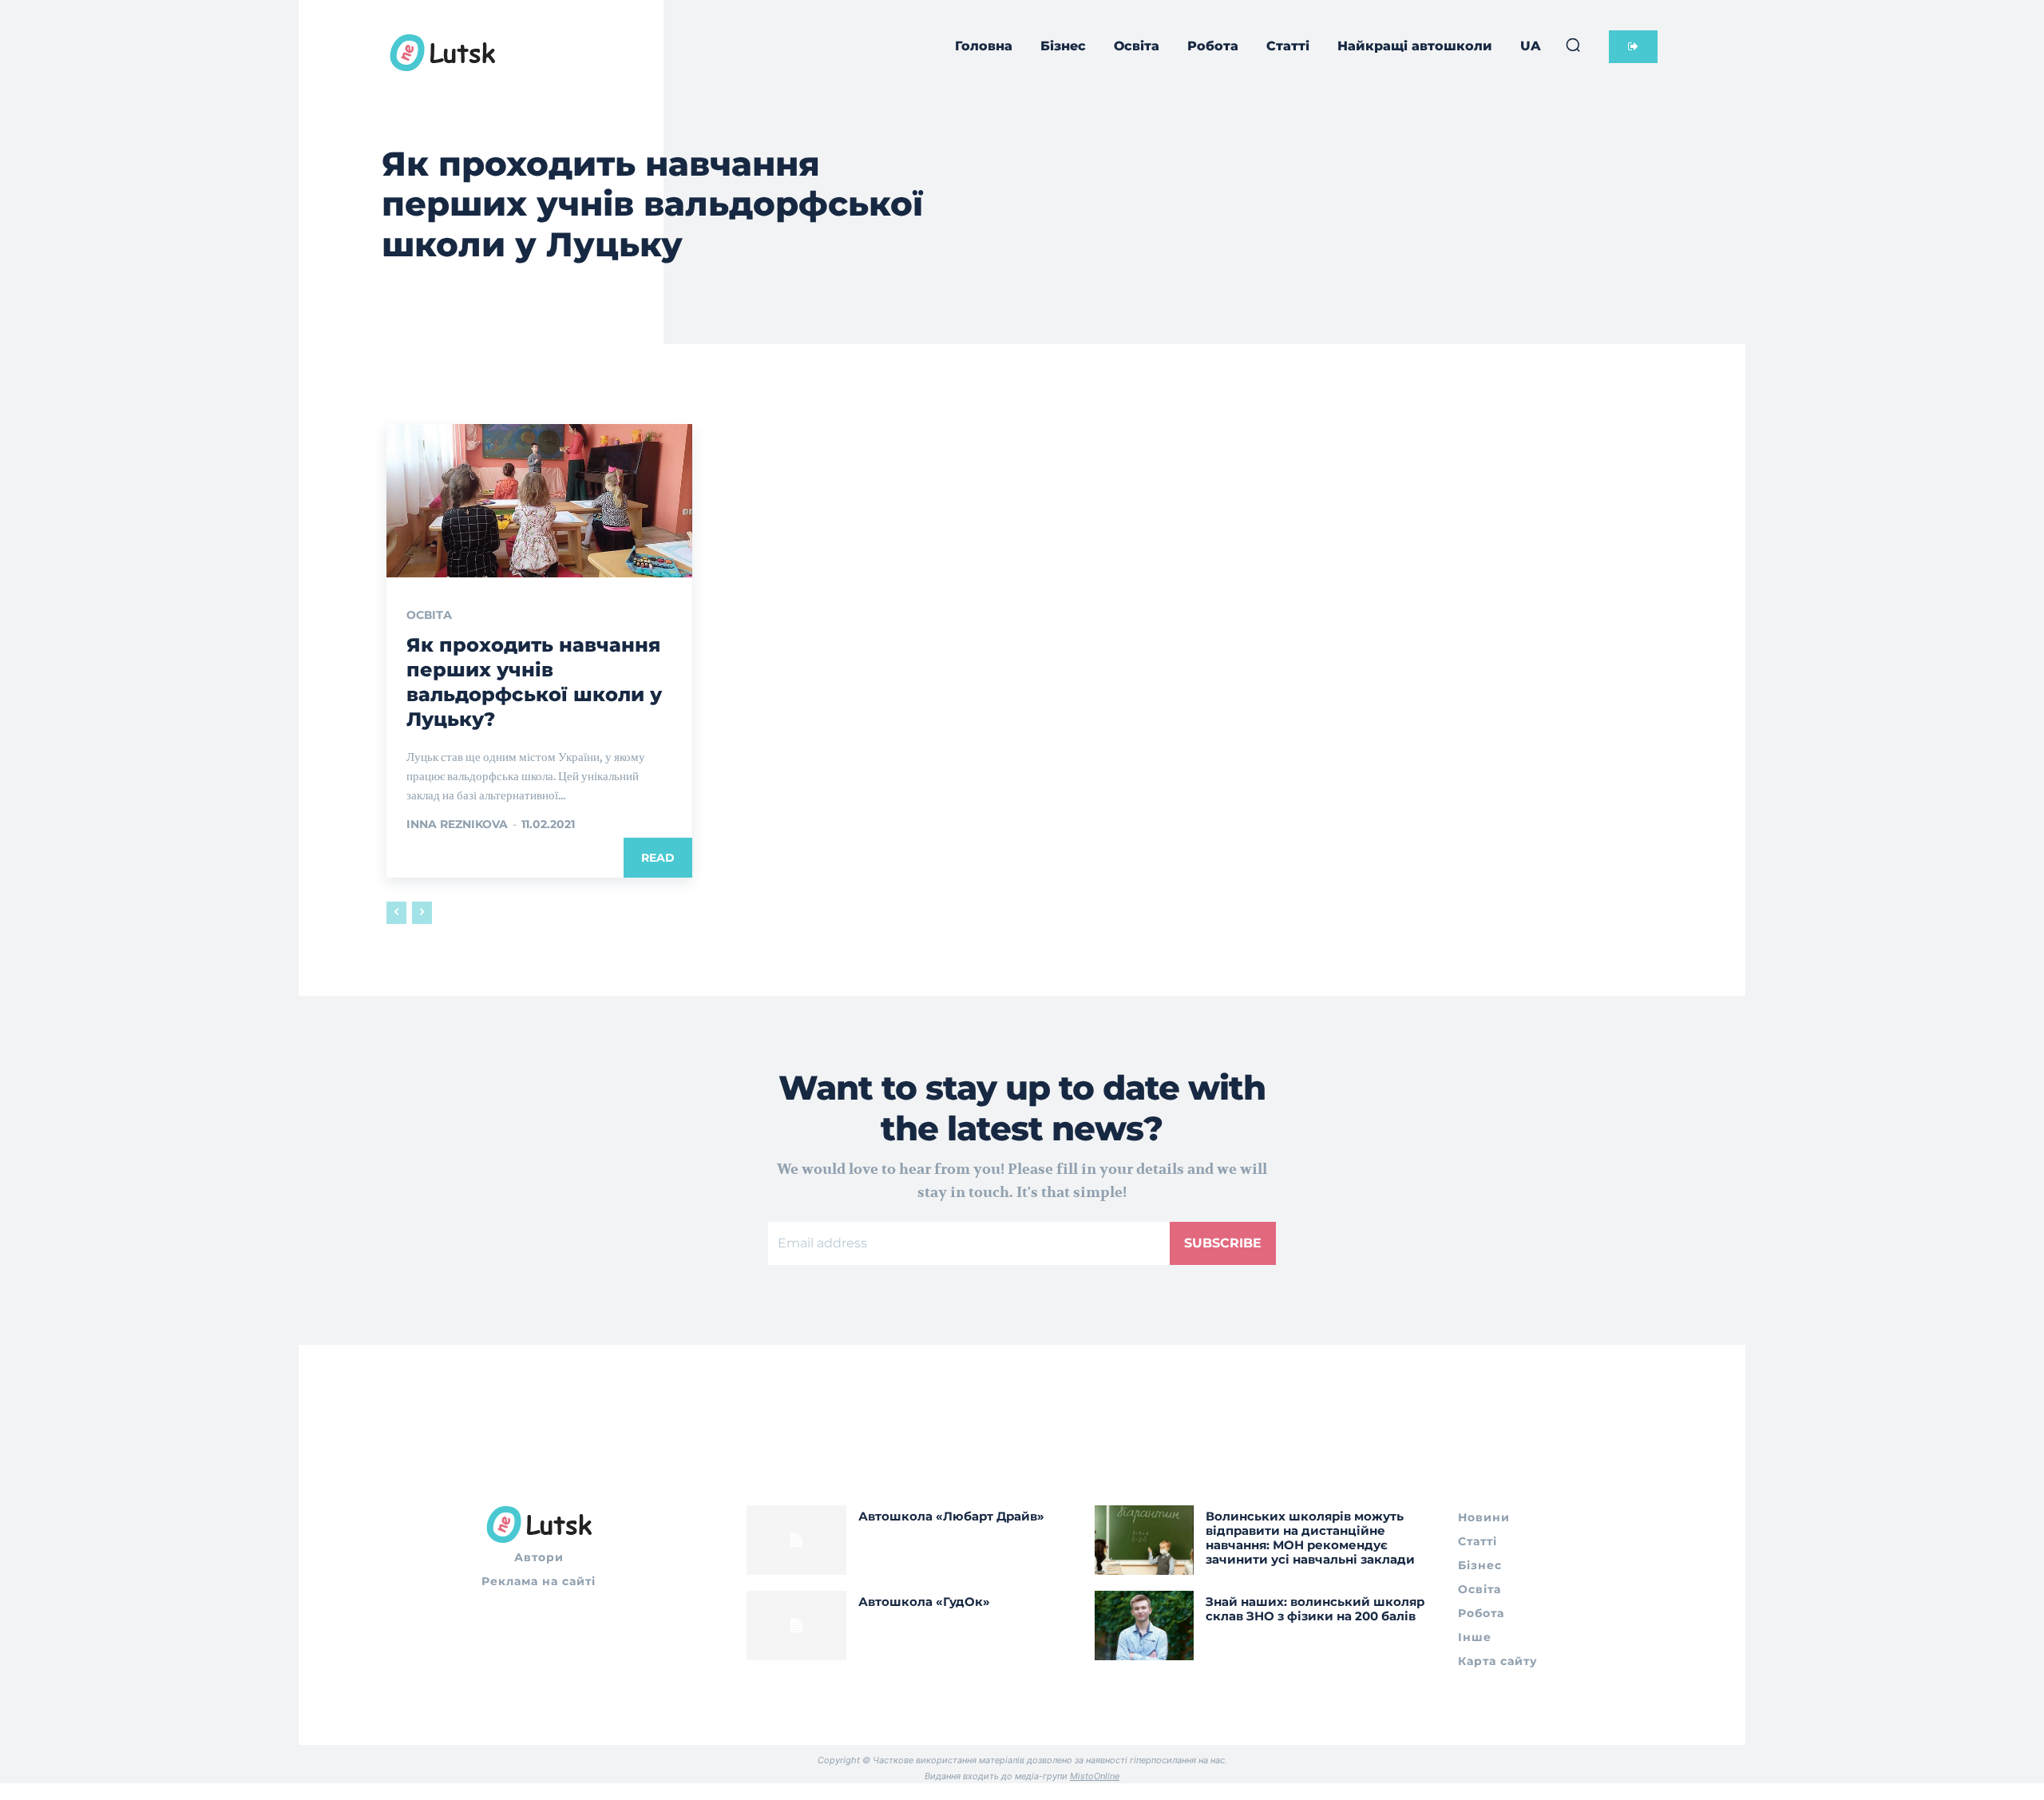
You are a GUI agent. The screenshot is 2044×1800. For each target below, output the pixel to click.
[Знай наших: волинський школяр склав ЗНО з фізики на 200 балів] (1145, 1626)
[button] (1573, 45)
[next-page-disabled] (422, 913)
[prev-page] (396, 913)
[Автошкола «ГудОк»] (796, 1626)
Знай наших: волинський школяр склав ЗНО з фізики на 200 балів (1315, 1609)
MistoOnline (1095, 1776)
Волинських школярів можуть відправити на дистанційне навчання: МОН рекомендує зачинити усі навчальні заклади (1310, 1538)
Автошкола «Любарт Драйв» (951, 1516)
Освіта (429, 615)
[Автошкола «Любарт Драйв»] (796, 1540)
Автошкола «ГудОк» (924, 1602)
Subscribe (1223, 1243)
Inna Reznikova (457, 824)
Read (658, 858)
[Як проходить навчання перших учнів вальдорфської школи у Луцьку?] (539, 501)
